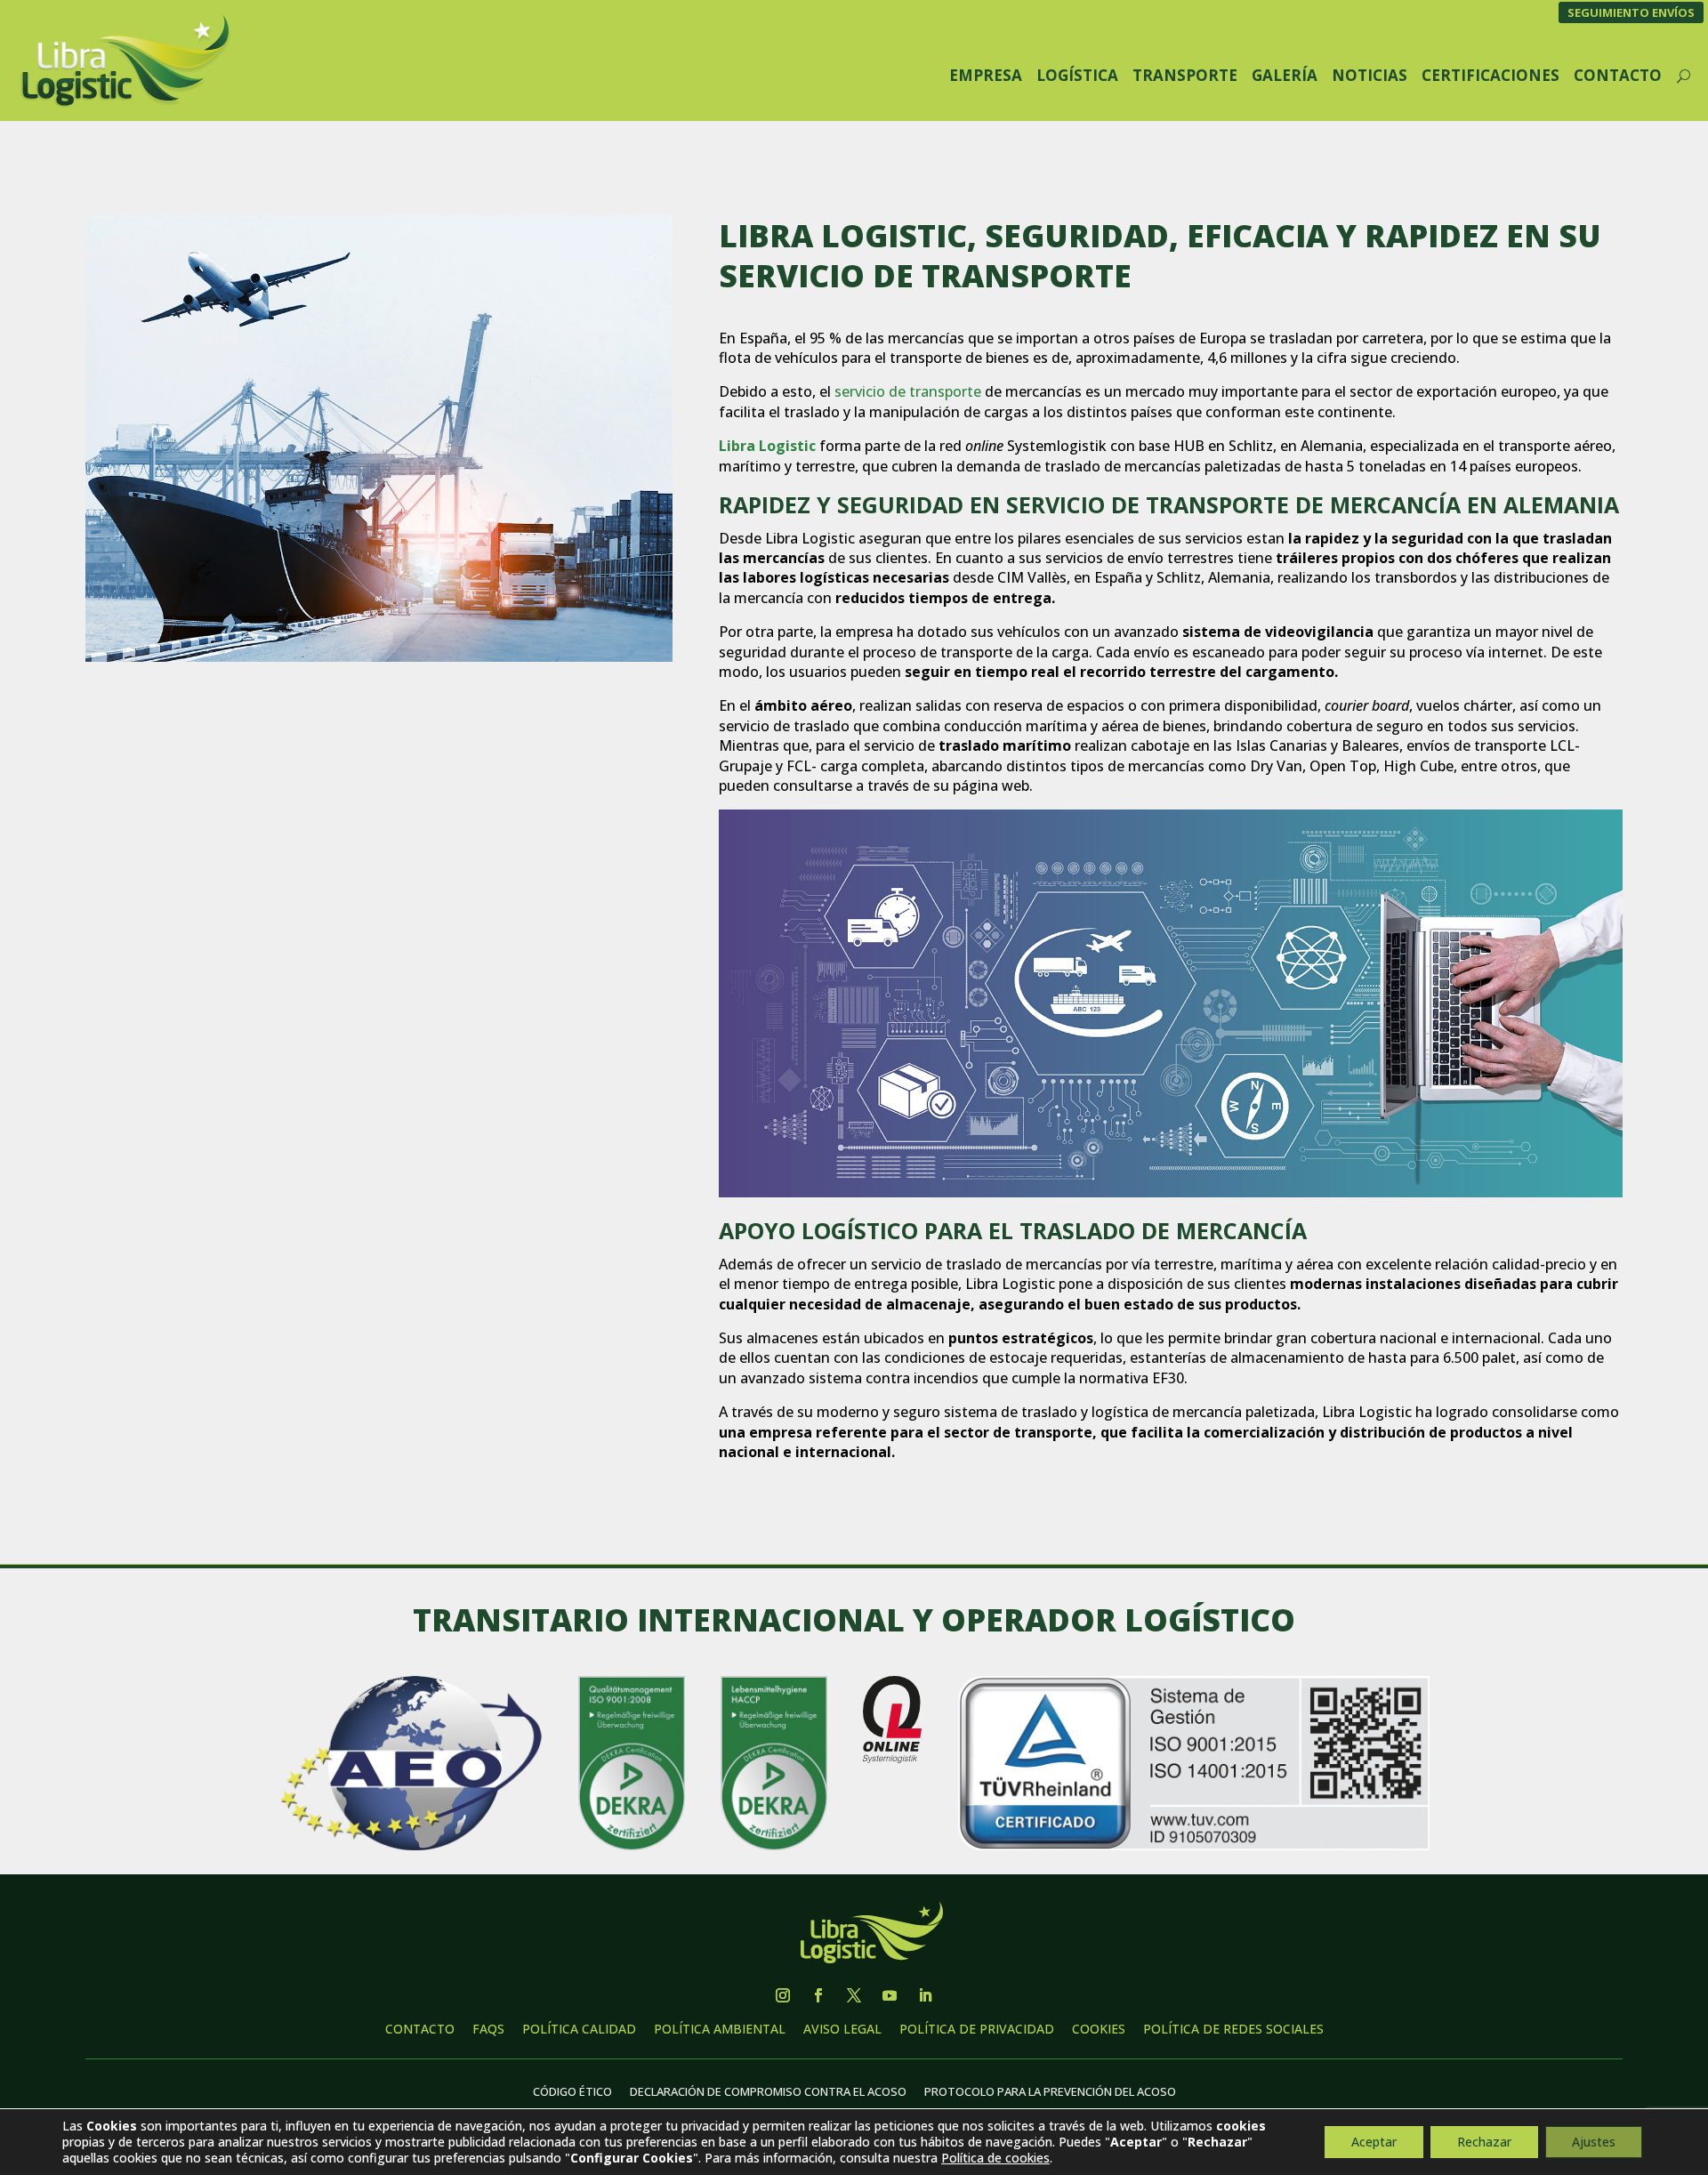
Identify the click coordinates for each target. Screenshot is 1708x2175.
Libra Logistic (767, 446)
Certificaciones (1490, 75)
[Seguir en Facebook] (818, 1995)
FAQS (488, 2029)
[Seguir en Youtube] (890, 1995)
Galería (1285, 75)
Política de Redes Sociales (1233, 2029)
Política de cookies (995, 2158)
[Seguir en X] (854, 1995)
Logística (1077, 75)
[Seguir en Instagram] (783, 1995)
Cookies (1099, 2029)
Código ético (572, 2091)
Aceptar (1374, 2142)
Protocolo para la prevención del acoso (1050, 2091)
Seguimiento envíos (1631, 12)
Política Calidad (579, 2029)
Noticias (1370, 75)
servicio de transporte (908, 391)
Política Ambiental (720, 2029)
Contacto (1618, 75)
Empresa (986, 75)
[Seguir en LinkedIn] (925, 1995)
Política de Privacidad (977, 2029)
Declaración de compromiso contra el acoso (768, 2091)
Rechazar (1484, 2142)
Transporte (1185, 75)
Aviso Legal (842, 2029)
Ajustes (1594, 2142)
